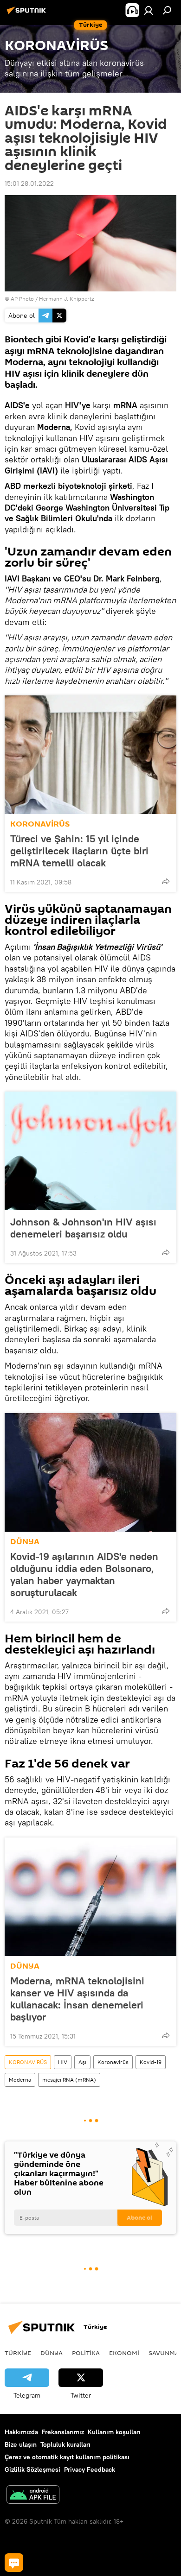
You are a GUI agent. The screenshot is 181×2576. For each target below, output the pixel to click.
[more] (166, 881)
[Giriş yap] (149, 10)
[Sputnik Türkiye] (28, 14)
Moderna (20, 2080)
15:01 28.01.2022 (29, 183)
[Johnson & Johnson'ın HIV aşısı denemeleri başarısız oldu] (90, 1151)
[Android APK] (33, 2496)
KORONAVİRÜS (40, 824)
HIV (63, 2062)
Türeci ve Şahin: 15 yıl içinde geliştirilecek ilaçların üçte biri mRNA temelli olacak (79, 851)
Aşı (82, 2062)
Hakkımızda (21, 2432)
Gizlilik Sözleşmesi (32, 2469)
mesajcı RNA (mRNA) (69, 2080)
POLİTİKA (86, 2353)
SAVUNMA (164, 2353)
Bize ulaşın (21, 2444)
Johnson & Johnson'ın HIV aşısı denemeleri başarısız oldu (83, 1228)
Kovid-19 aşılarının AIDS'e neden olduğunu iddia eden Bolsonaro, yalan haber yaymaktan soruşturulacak (84, 1574)
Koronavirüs (113, 2062)
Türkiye (18, 2353)
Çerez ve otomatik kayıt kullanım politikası (67, 2457)
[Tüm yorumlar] (14, 2563)
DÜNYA (25, 1542)
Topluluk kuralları (65, 2444)
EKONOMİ (124, 2353)
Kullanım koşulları (114, 2432)
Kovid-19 (151, 2062)
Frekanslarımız (63, 2432)
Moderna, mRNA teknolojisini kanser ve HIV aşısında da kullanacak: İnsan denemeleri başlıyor (77, 1999)
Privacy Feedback (90, 2469)
